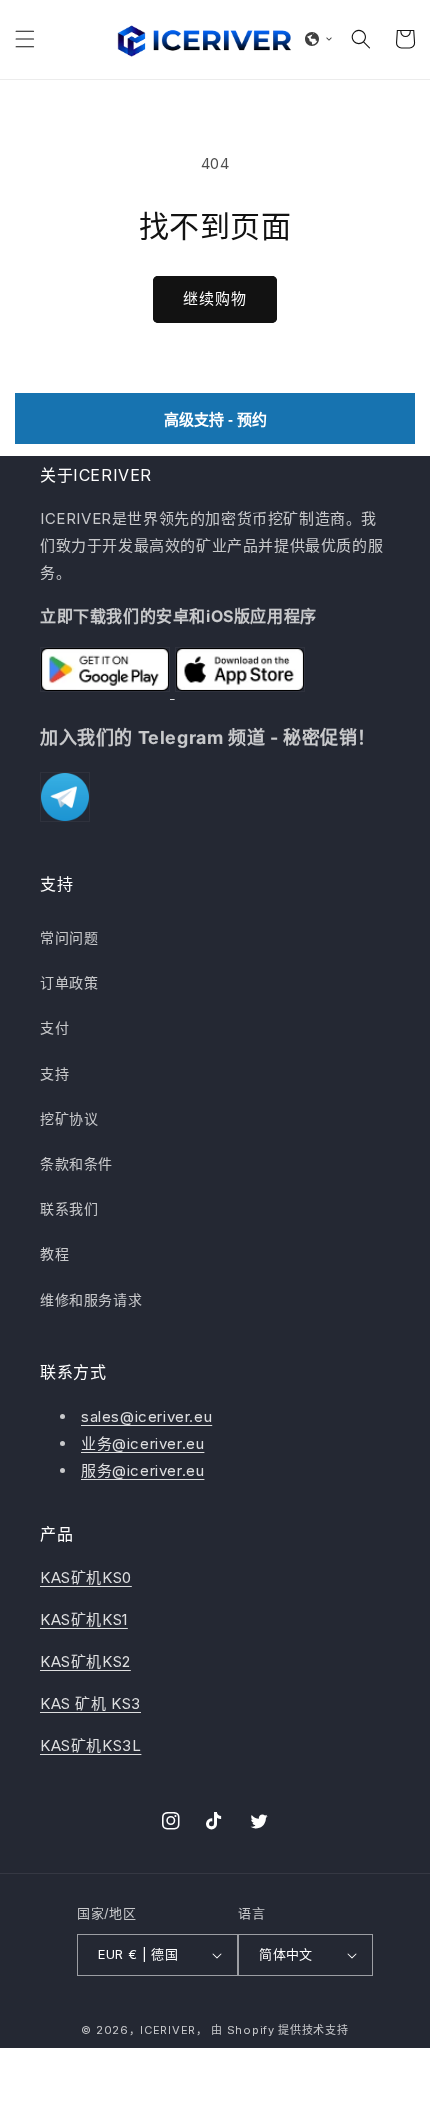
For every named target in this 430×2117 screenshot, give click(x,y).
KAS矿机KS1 (84, 1619)
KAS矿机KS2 (85, 1661)
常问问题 (69, 937)
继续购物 (215, 298)
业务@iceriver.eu (142, 1443)
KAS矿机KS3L (90, 1745)
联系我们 (69, 1208)
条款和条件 (76, 1163)
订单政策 (69, 982)
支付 (54, 1027)
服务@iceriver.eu (142, 1470)
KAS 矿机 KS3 (90, 1703)
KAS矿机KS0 (86, 1577)
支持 (54, 1073)
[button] (25, 39)
